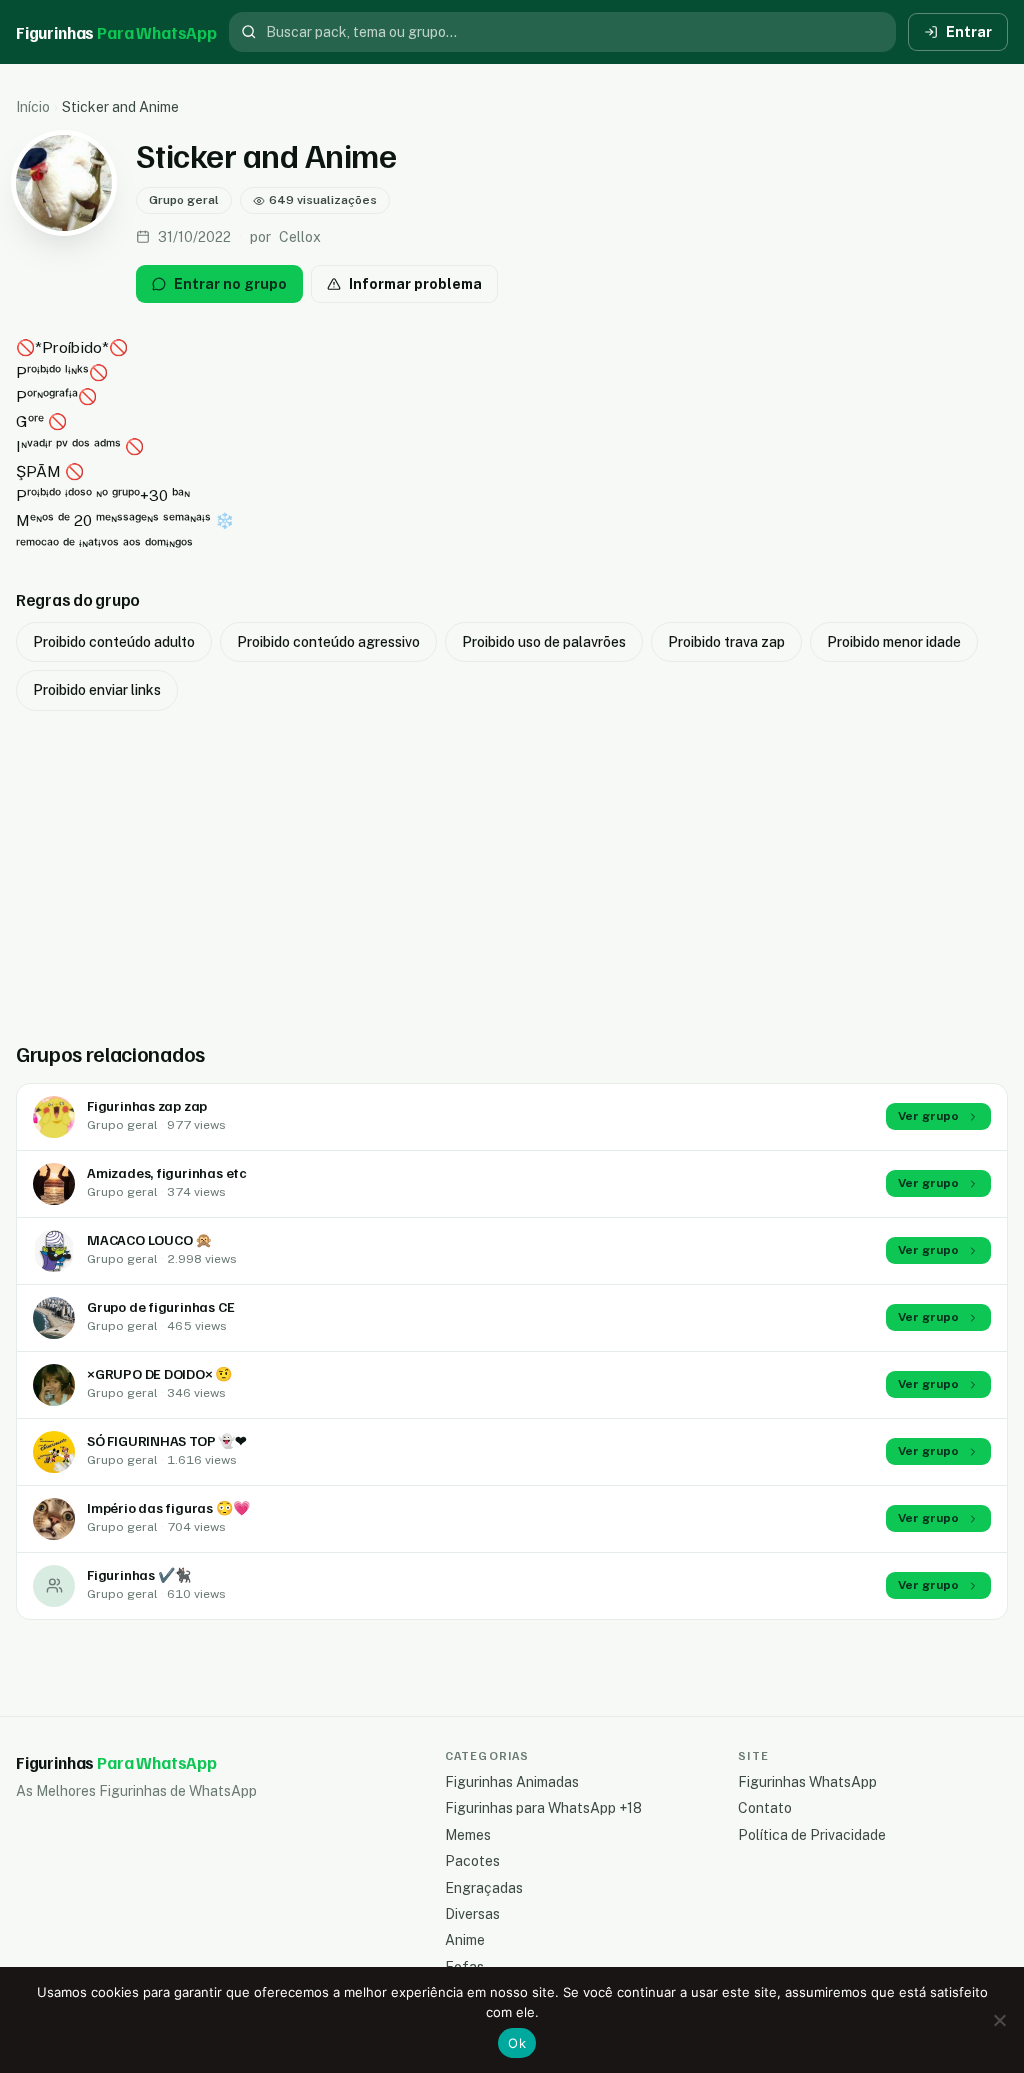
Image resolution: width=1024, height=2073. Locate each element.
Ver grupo (928, 1116)
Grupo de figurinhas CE (160, 1306)
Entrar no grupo (230, 284)
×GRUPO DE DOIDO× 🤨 (159, 1373)
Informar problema (415, 284)
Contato (765, 1808)
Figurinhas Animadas (512, 1782)
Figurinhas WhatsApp (807, 1782)
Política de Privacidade (812, 1835)
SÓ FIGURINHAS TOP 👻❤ (167, 1440)
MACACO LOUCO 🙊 (149, 1239)
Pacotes (472, 1861)
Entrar (969, 32)
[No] (999, 2020)
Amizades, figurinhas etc (167, 1172)
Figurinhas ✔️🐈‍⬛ (139, 1574)
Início (33, 107)
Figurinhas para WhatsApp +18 (543, 1808)
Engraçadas (484, 1888)
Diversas (472, 1914)
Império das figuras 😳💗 (168, 1507)
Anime (465, 1940)
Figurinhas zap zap (147, 1105)
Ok (517, 2043)
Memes (468, 1835)
